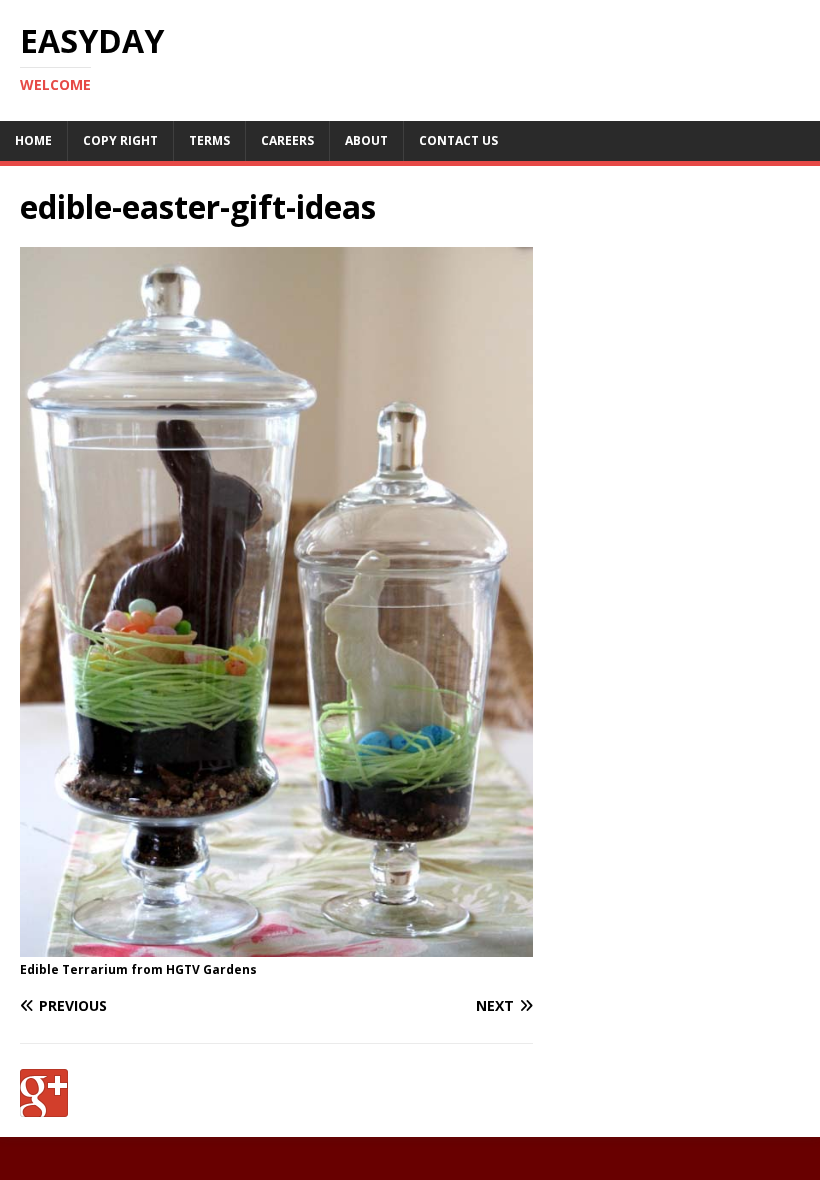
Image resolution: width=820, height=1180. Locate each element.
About (366, 140)
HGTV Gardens (211, 969)
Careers (287, 140)
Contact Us (458, 140)
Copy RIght (120, 140)
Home (33, 140)
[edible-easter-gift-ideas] (276, 945)
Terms (209, 140)
